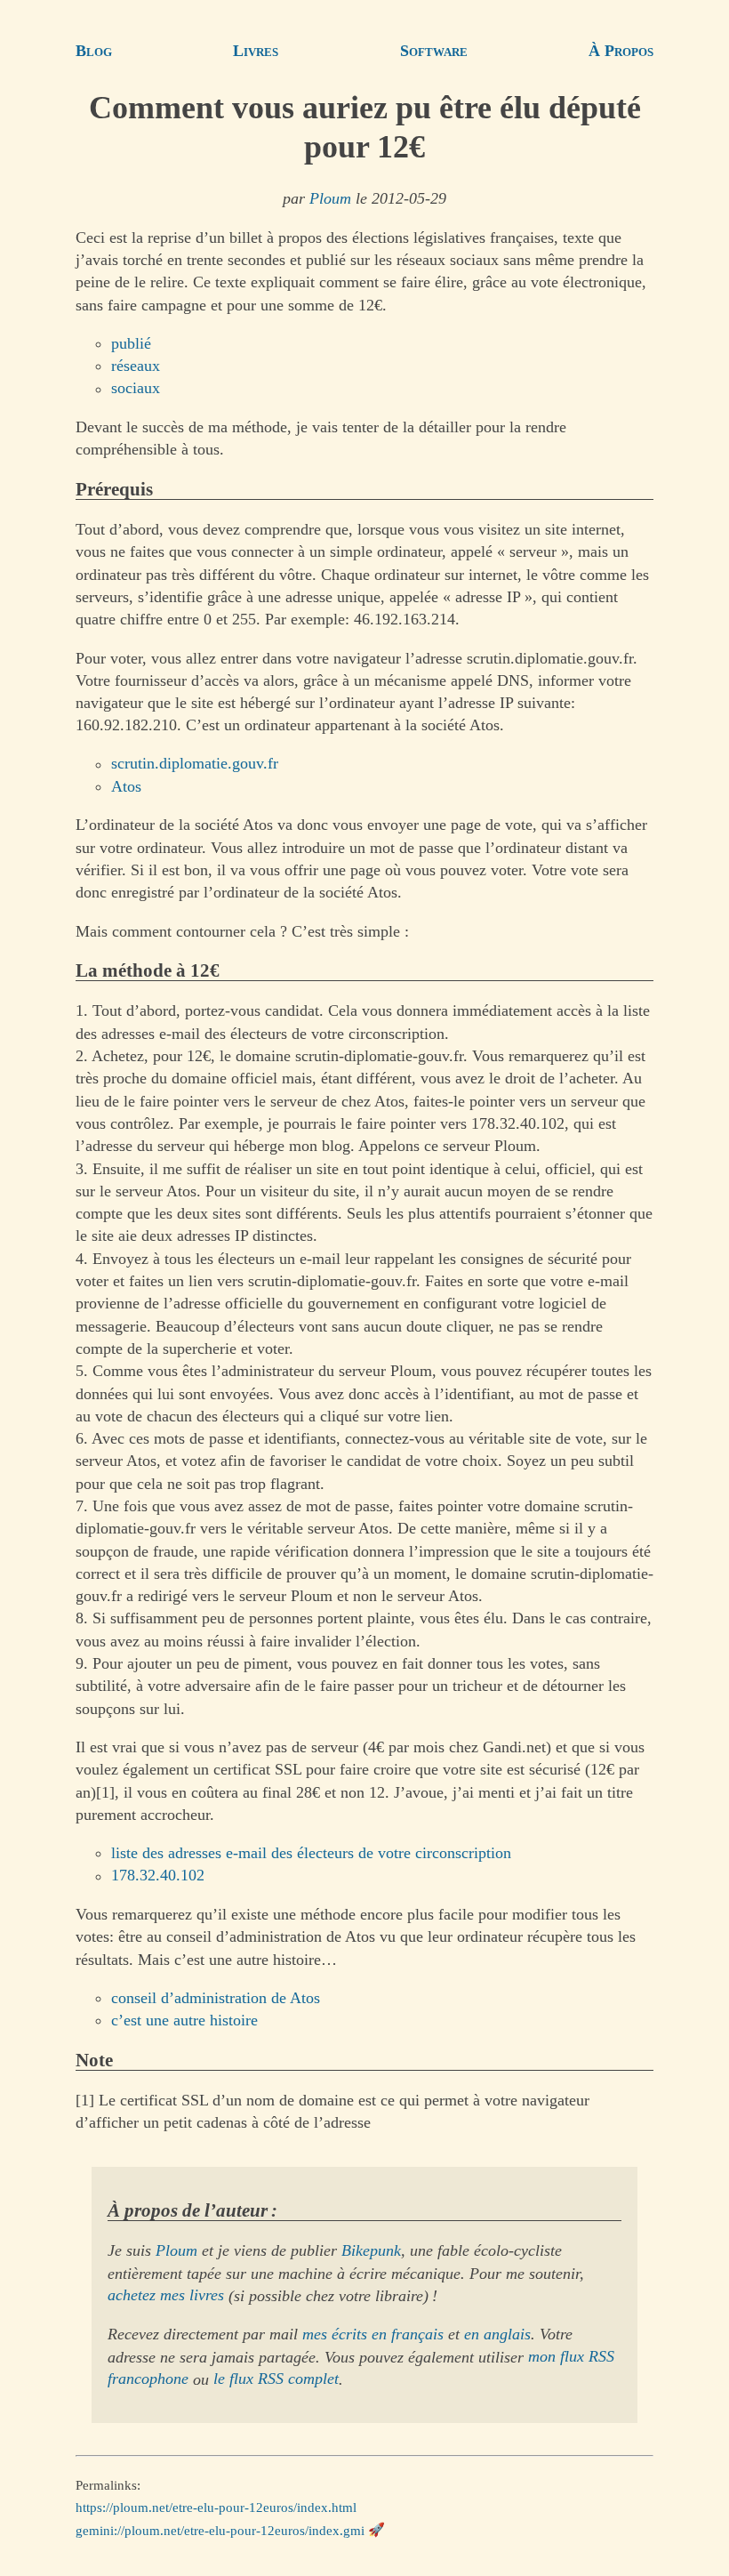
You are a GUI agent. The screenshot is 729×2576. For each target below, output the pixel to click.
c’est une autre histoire (184, 2020)
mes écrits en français (373, 2334)
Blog (94, 51)
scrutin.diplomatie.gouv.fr (195, 764)
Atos (126, 786)
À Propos (621, 51)
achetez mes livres (166, 2296)
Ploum (330, 198)
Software (434, 51)
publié (131, 343)
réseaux (136, 366)
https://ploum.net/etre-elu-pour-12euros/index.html (216, 2508)
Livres (256, 51)
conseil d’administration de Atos (216, 1998)
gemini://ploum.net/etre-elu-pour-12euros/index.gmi (220, 2530)
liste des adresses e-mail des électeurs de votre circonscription (311, 1853)
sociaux (136, 389)
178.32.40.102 (158, 1876)
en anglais (497, 2334)
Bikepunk (371, 2250)
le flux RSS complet (276, 2379)
